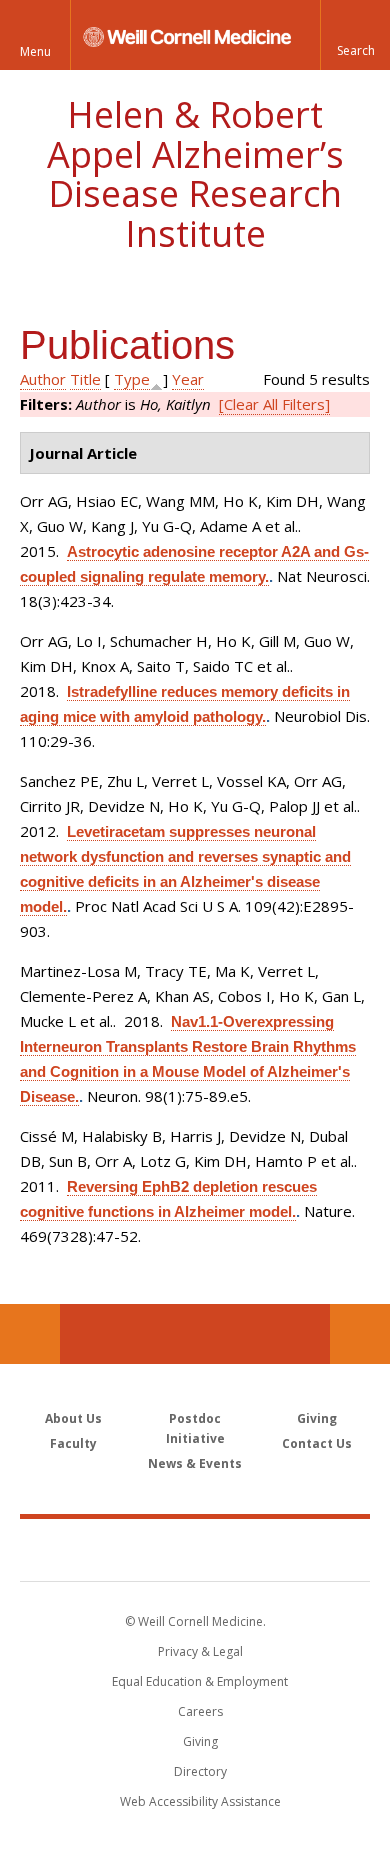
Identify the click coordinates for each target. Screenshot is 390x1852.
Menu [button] (35, 51)
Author (43, 379)
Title (85, 379)
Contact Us (360, 1334)
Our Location (30, 1334)
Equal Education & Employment (200, 1681)
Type (132, 379)
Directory (200, 1771)
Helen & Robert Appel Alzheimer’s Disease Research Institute (195, 174)
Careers (200, 1711)
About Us (73, 1418)
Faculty (73, 1443)
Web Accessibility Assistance (200, 1801)
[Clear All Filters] (274, 404)
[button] (355, 35)
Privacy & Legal (200, 1651)
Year (188, 379)
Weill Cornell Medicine (195, 1549)
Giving (317, 1418)
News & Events (195, 1463)
